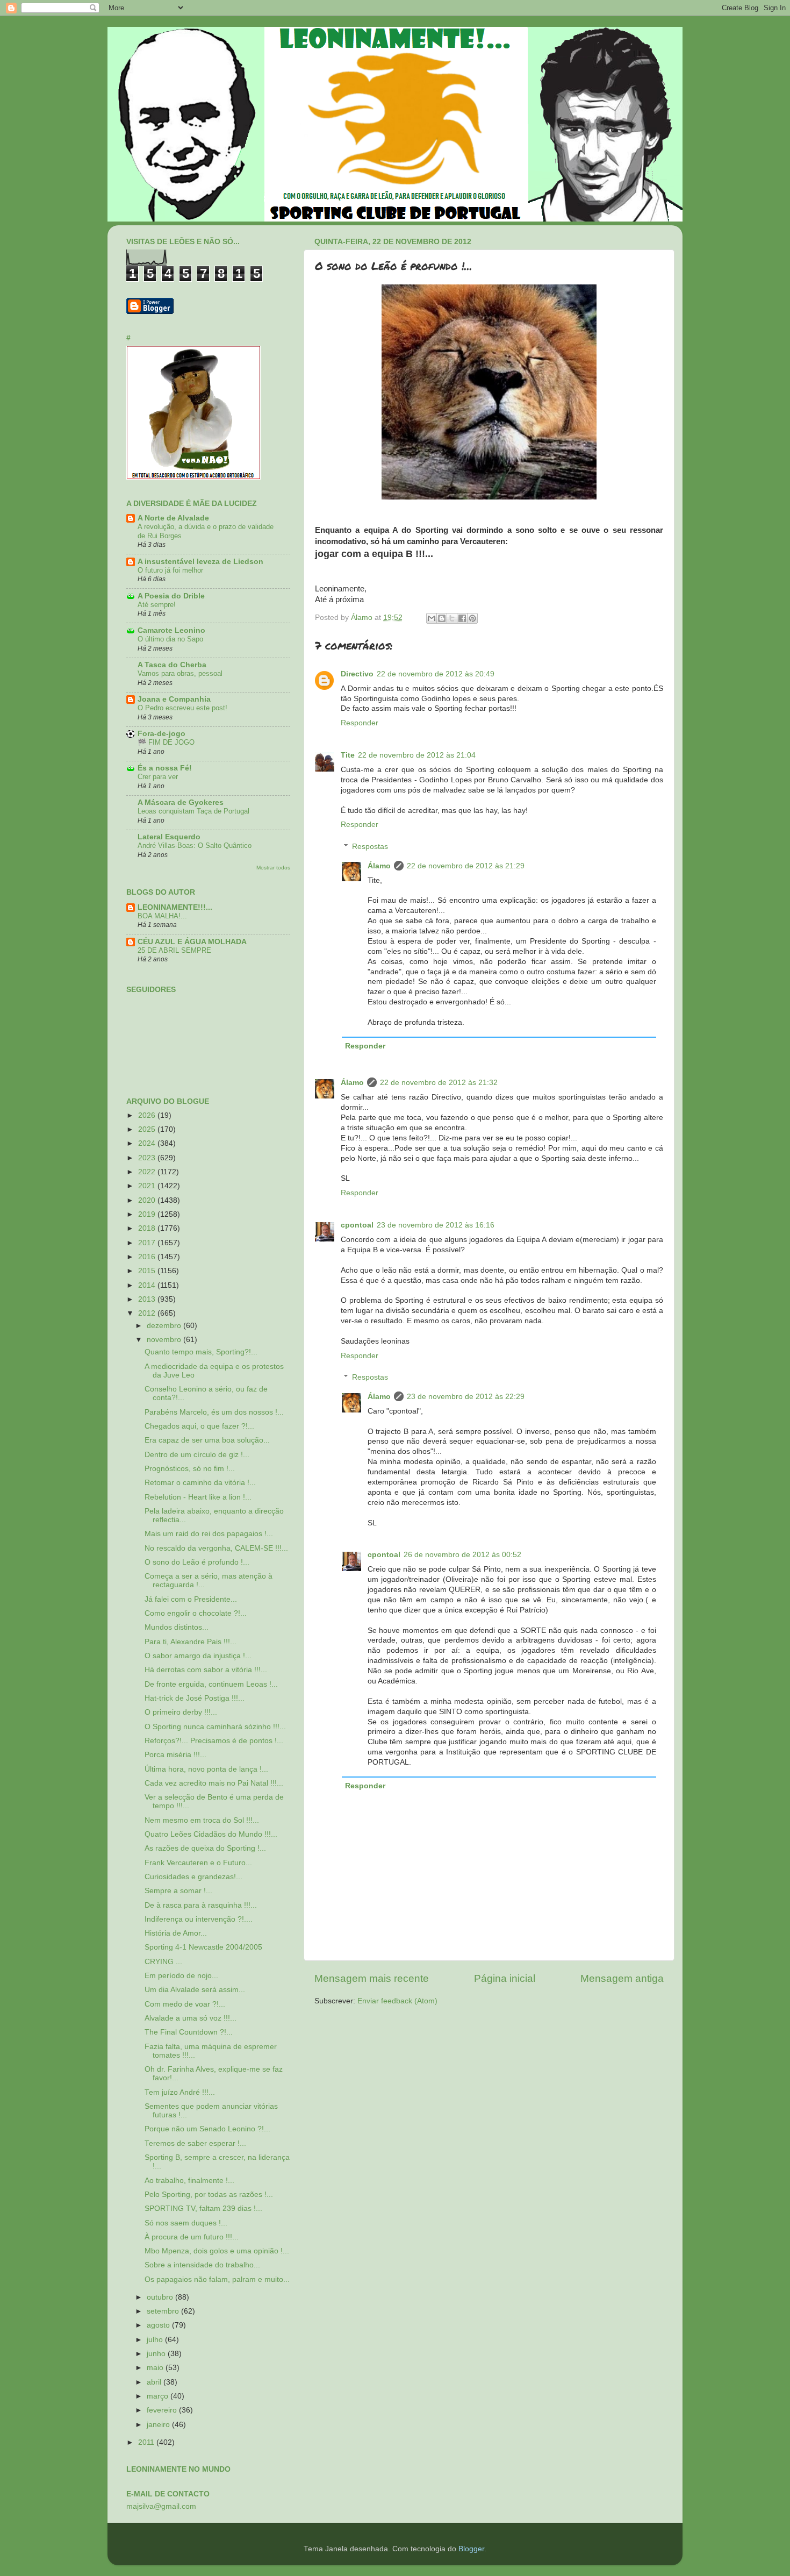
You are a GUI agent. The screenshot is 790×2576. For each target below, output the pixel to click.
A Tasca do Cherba (172, 665)
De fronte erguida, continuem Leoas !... (211, 1684)
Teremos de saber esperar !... (195, 2143)
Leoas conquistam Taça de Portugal (193, 811)
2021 (148, 1186)
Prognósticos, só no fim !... (190, 1469)
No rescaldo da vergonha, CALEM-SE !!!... (216, 1548)
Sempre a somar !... (178, 1891)
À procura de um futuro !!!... (192, 2237)
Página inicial (505, 1978)
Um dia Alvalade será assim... (195, 1990)
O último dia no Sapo (170, 639)
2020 (148, 1200)
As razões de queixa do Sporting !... (205, 1848)
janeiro (159, 2425)
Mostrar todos (273, 868)
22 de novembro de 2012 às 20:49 (436, 674)
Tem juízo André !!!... (180, 2092)
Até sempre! (157, 605)
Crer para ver (158, 777)
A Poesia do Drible (171, 596)
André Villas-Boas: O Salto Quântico (195, 845)
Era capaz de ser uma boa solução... (207, 1440)
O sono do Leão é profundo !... (197, 1562)
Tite (348, 755)
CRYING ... (163, 1962)
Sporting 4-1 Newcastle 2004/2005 (203, 1947)
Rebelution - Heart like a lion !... (198, 1497)
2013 (148, 1299)
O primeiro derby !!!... (181, 1712)
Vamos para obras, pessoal (180, 673)
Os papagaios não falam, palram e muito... (217, 2279)
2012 (148, 1313)
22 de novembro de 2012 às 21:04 (417, 755)
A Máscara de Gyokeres (181, 802)
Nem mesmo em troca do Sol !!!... (202, 1820)
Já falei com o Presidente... (191, 1599)
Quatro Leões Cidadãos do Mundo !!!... (211, 1834)
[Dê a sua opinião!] (442, 618)
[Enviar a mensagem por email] (432, 618)
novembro (165, 1340)
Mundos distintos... (177, 1627)
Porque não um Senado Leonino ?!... (207, 2129)
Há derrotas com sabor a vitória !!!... (206, 1670)
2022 (148, 1172)
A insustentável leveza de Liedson (200, 562)
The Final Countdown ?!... (189, 2032)
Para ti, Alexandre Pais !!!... (191, 1642)
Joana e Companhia (174, 699)
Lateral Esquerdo (169, 837)
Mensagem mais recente (372, 1978)
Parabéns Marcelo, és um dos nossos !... (214, 1412)
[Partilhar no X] (452, 618)
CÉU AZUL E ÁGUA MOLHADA (192, 942)
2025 (148, 1129)
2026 (148, 1115)
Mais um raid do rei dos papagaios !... (209, 1534)
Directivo (357, 674)
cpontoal (357, 1225)
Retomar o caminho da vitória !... (200, 1483)
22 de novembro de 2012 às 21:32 (439, 1083)
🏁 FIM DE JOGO (166, 742)
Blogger (471, 2549)
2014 (148, 1285)
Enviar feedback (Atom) (397, 2001)
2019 (148, 1214)
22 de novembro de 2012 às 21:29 (466, 866)
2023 (148, 1158)
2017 (148, 1243)
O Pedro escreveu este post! (182, 708)
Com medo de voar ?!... (185, 2004)
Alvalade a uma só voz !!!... (191, 2018)
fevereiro (163, 2410)
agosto (159, 2325)
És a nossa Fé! (165, 768)
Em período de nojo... (181, 1976)
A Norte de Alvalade (173, 518)
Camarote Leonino (171, 630)
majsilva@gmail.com (161, 2506)
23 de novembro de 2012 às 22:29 (466, 1397)
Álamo (379, 866)
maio (156, 2368)
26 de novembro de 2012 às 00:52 (462, 1555)
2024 (148, 1143)
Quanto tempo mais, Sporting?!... (201, 1352)
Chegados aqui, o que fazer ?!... (199, 1426)
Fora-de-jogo (161, 734)
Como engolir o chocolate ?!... (196, 1613)
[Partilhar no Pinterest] (472, 618)
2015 (148, 1271)
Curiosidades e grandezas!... (193, 1877)
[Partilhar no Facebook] (462, 618)
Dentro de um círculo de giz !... (197, 1455)
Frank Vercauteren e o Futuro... (198, 1863)
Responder (360, 723)
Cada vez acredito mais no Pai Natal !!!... (214, 1783)
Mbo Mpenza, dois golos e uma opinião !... (217, 2251)
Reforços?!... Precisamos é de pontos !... (214, 1741)
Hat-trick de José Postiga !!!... (195, 1698)
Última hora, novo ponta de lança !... (206, 1769)
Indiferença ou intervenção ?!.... (199, 1919)
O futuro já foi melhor (170, 570)
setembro (164, 2311)
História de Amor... (176, 1933)
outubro (161, 2297)
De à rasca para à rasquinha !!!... (201, 1905)
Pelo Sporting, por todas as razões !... (209, 2195)
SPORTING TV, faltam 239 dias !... (203, 2208)
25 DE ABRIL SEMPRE (174, 950)
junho (157, 2354)
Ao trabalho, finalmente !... (189, 2181)
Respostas (370, 847)
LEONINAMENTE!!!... (175, 907)
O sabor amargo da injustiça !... (198, 1656)
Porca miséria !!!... (175, 1755)
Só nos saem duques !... (186, 2223)
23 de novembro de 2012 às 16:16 (436, 1225)
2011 (147, 2442)
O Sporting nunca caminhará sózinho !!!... (215, 1727)
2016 (148, 1257)
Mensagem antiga (622, 1978)
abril (155, 2382)
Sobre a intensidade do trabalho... (202, 2265)
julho (156, 2340)
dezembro (165, 1326)
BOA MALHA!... (162, 916)
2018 (148, 1228)
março (159, 2396)
